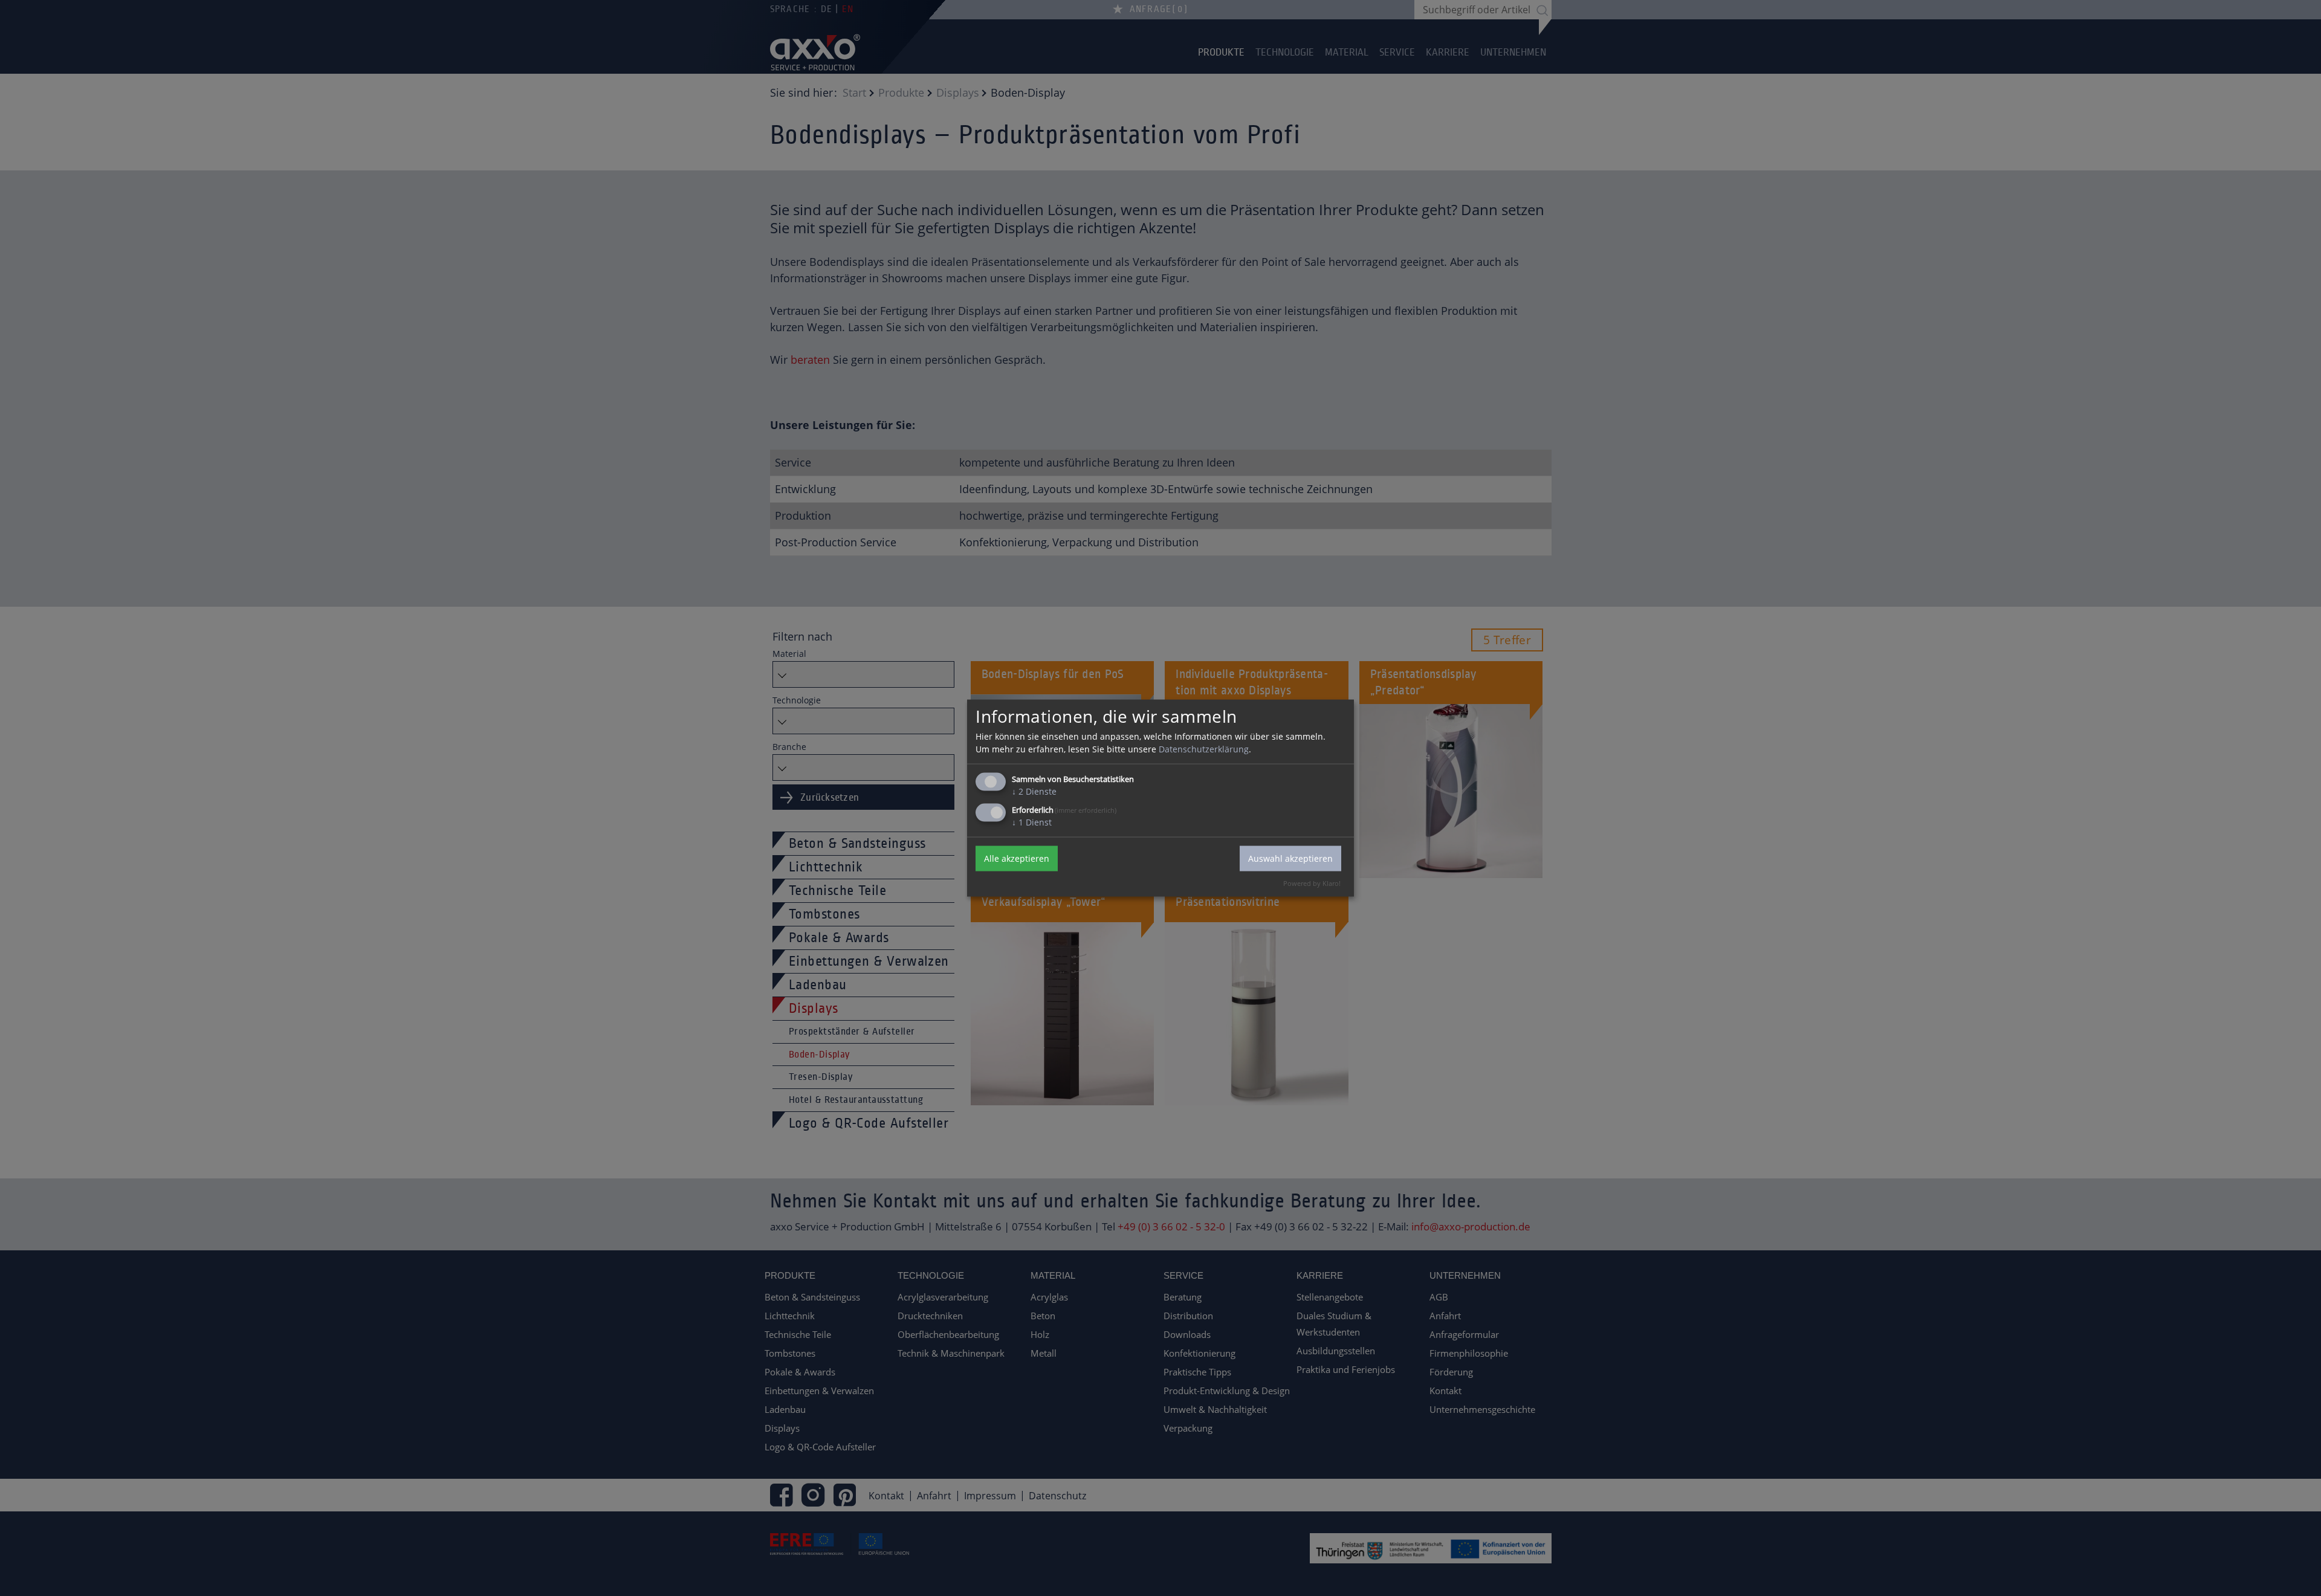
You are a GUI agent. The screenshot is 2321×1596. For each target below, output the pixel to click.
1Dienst (1032, 822)
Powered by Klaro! (1312, 883)
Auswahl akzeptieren (1290, 858)
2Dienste (1034, 791)
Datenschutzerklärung (1204, 748)
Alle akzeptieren (1017, 858)
